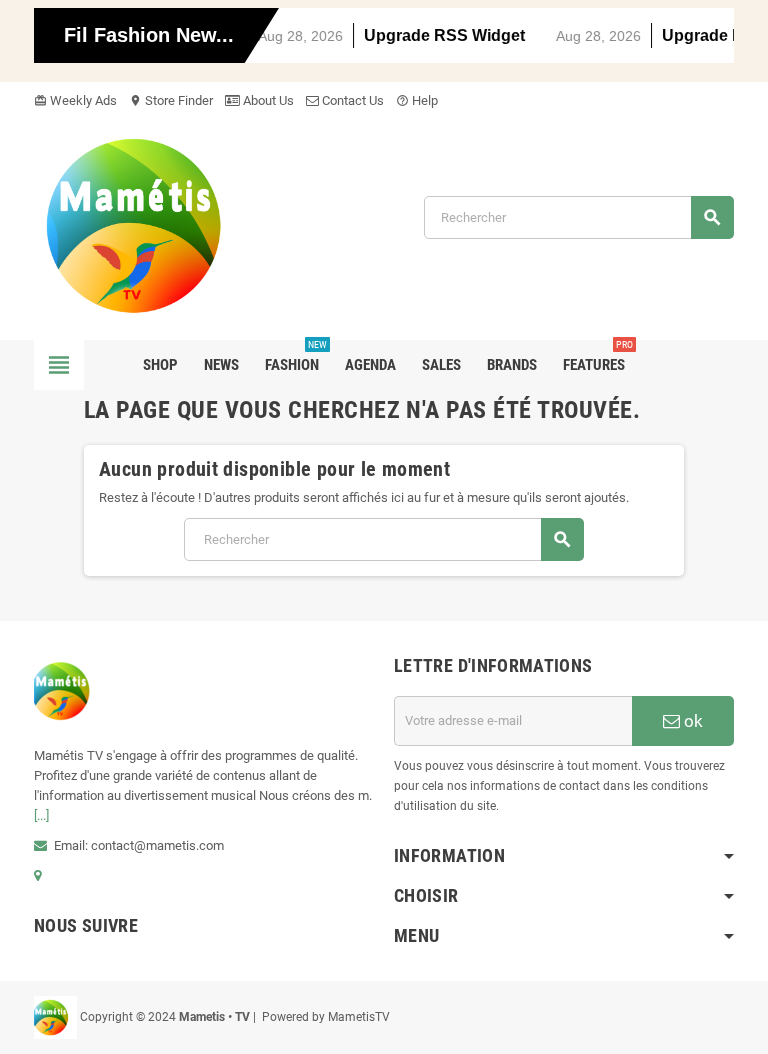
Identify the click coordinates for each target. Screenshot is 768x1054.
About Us (267, 100)
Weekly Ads (75, 100)
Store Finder (171, 100)
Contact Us (351, 100)
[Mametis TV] (159, 224)
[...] (41, 815)
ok (691, 721)
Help (417, 100)
